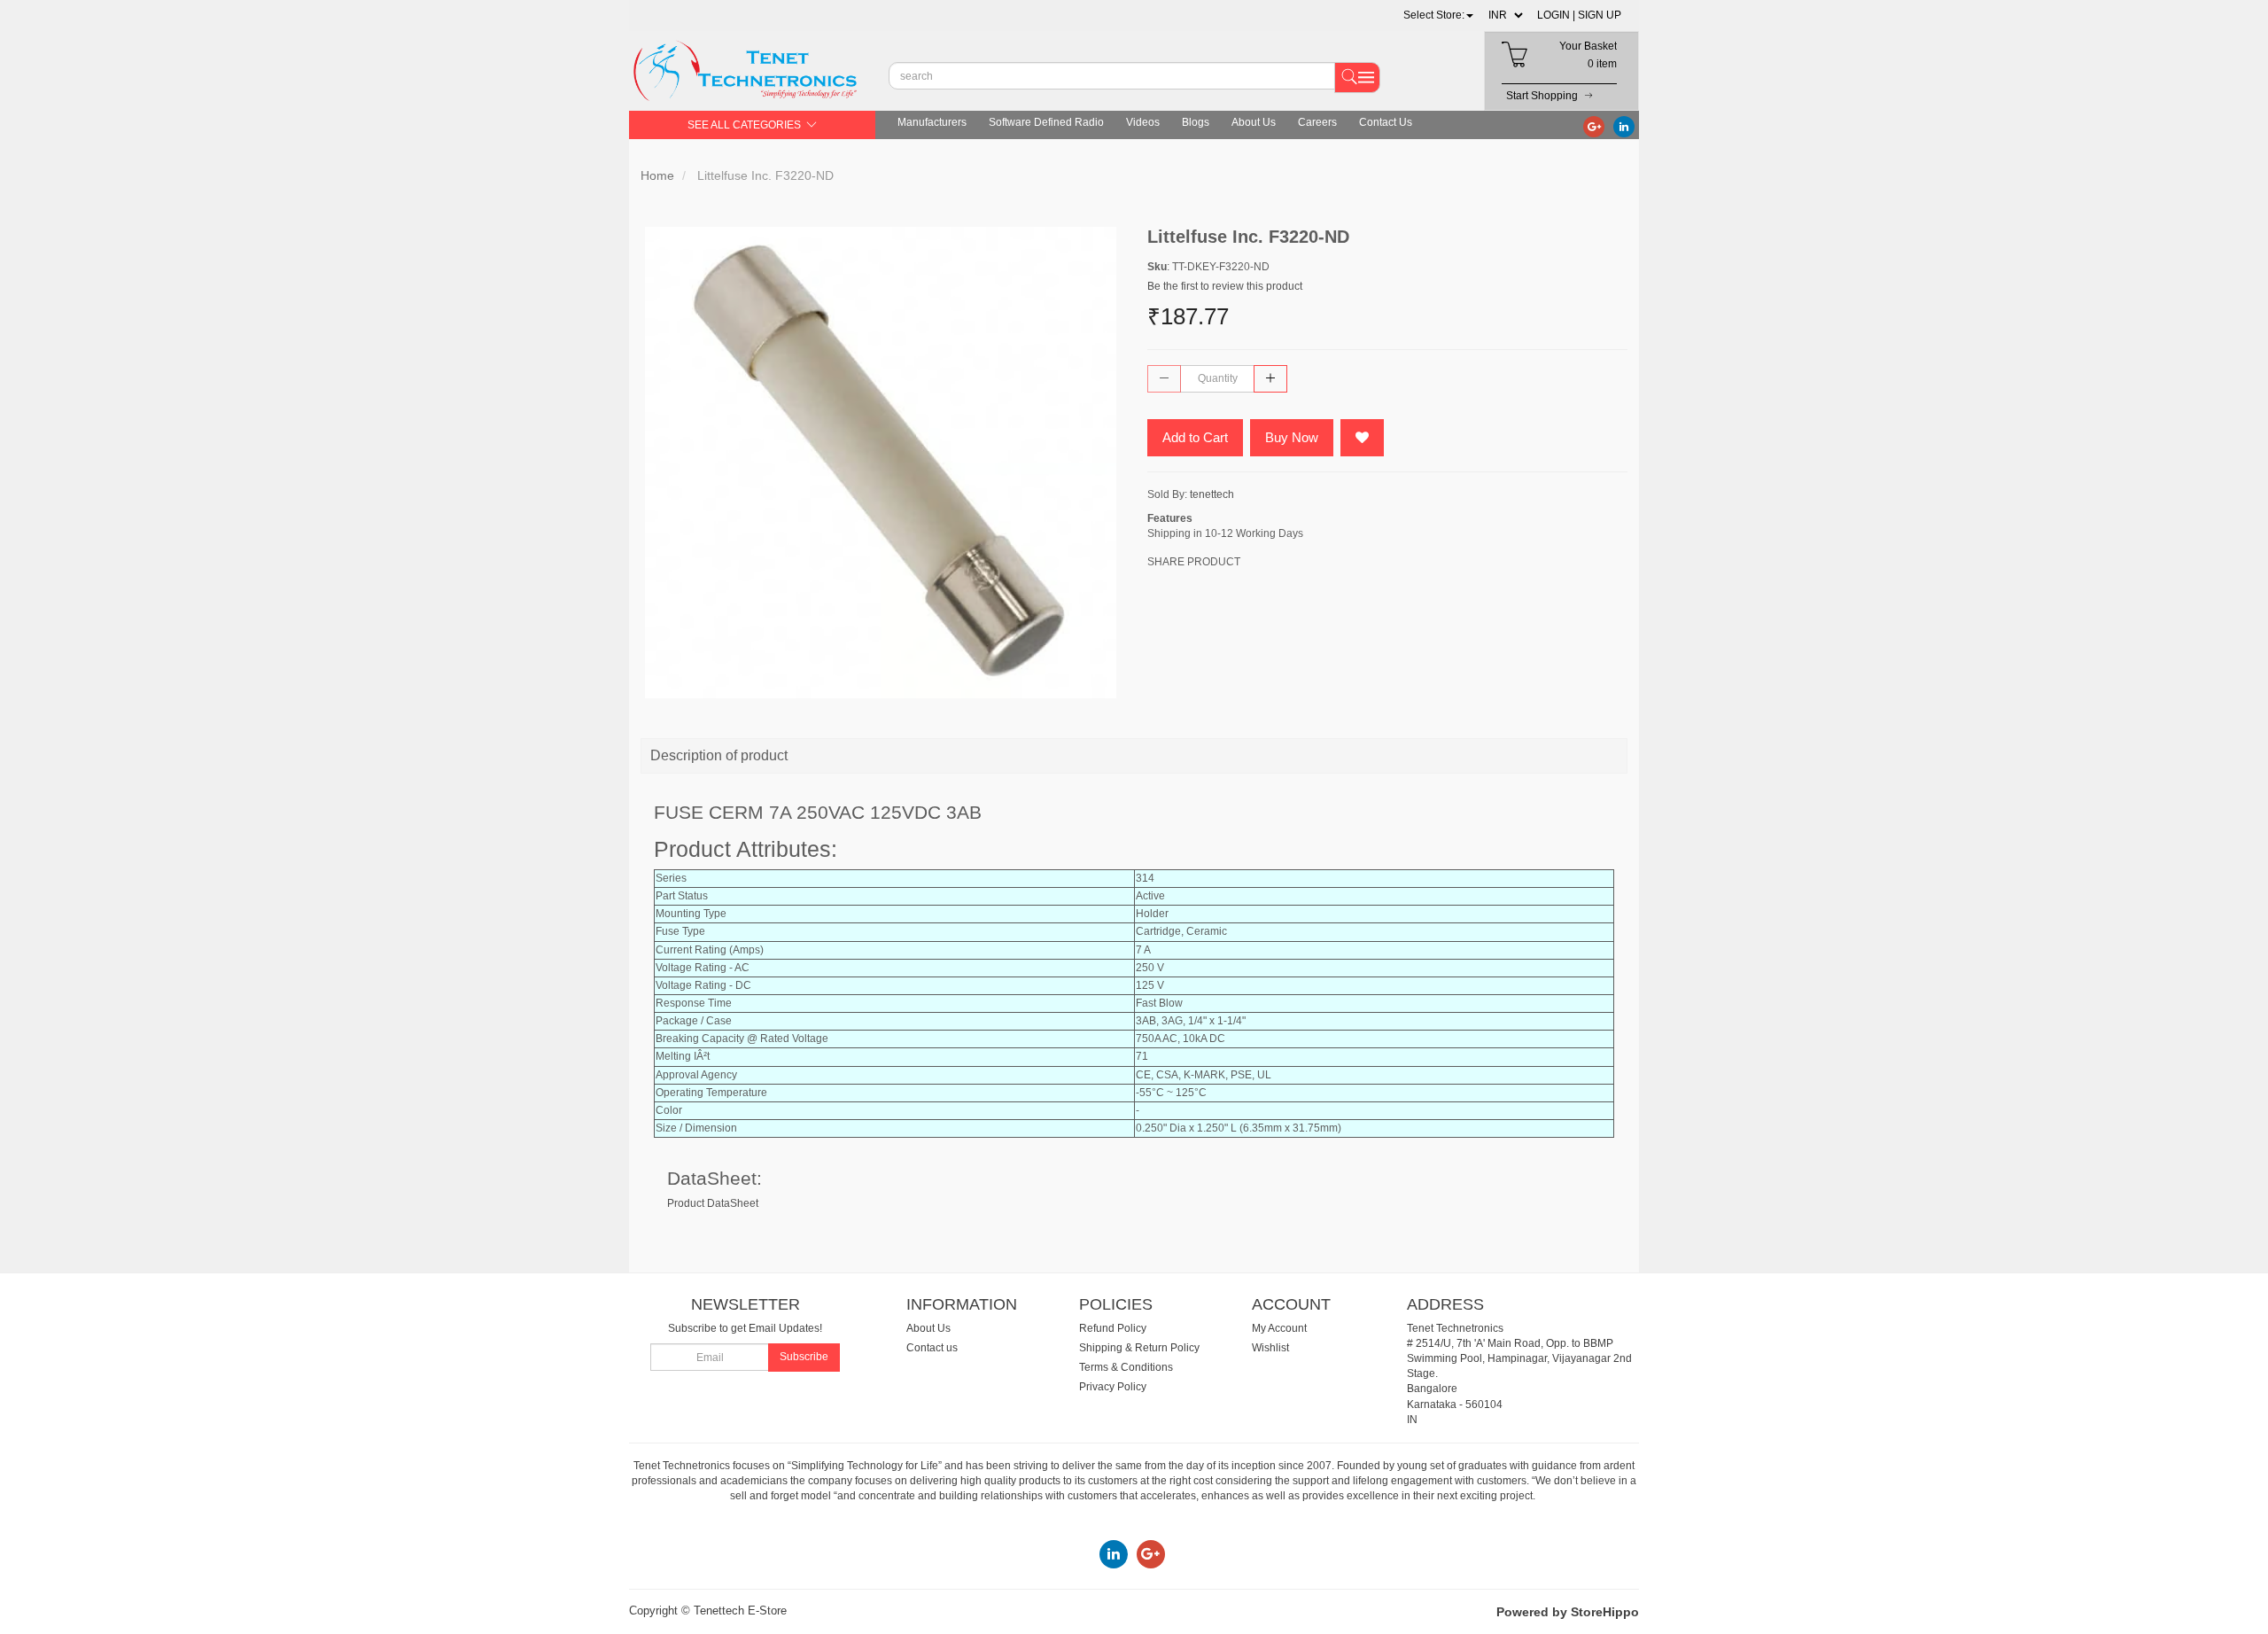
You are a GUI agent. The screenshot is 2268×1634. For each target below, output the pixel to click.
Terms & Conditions (1126, 1367)
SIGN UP (1600, 15)
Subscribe (804, 1357)
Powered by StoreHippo (1568, 1612)
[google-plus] (1594, 126)
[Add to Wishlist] (1362, 438)
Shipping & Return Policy (1139, 1348)
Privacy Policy (1113, 1387)
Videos (1143, 122)
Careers (1317, 122)
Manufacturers (932, 122)
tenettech (1212, 494)
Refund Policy (1113, 1328)
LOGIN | (1556, 15)
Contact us (932, 1348)
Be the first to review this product (1225, 286)
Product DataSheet (713, 1203)
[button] (1438, 15)
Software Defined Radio (1046, 122)
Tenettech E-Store (740, 1611)
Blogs (1196, 122)
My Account (1279, 1328)
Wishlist (1270, 1348)
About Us (1254, 122)
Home (657, 175)
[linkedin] (1624, 126)
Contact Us (1386, 122)
